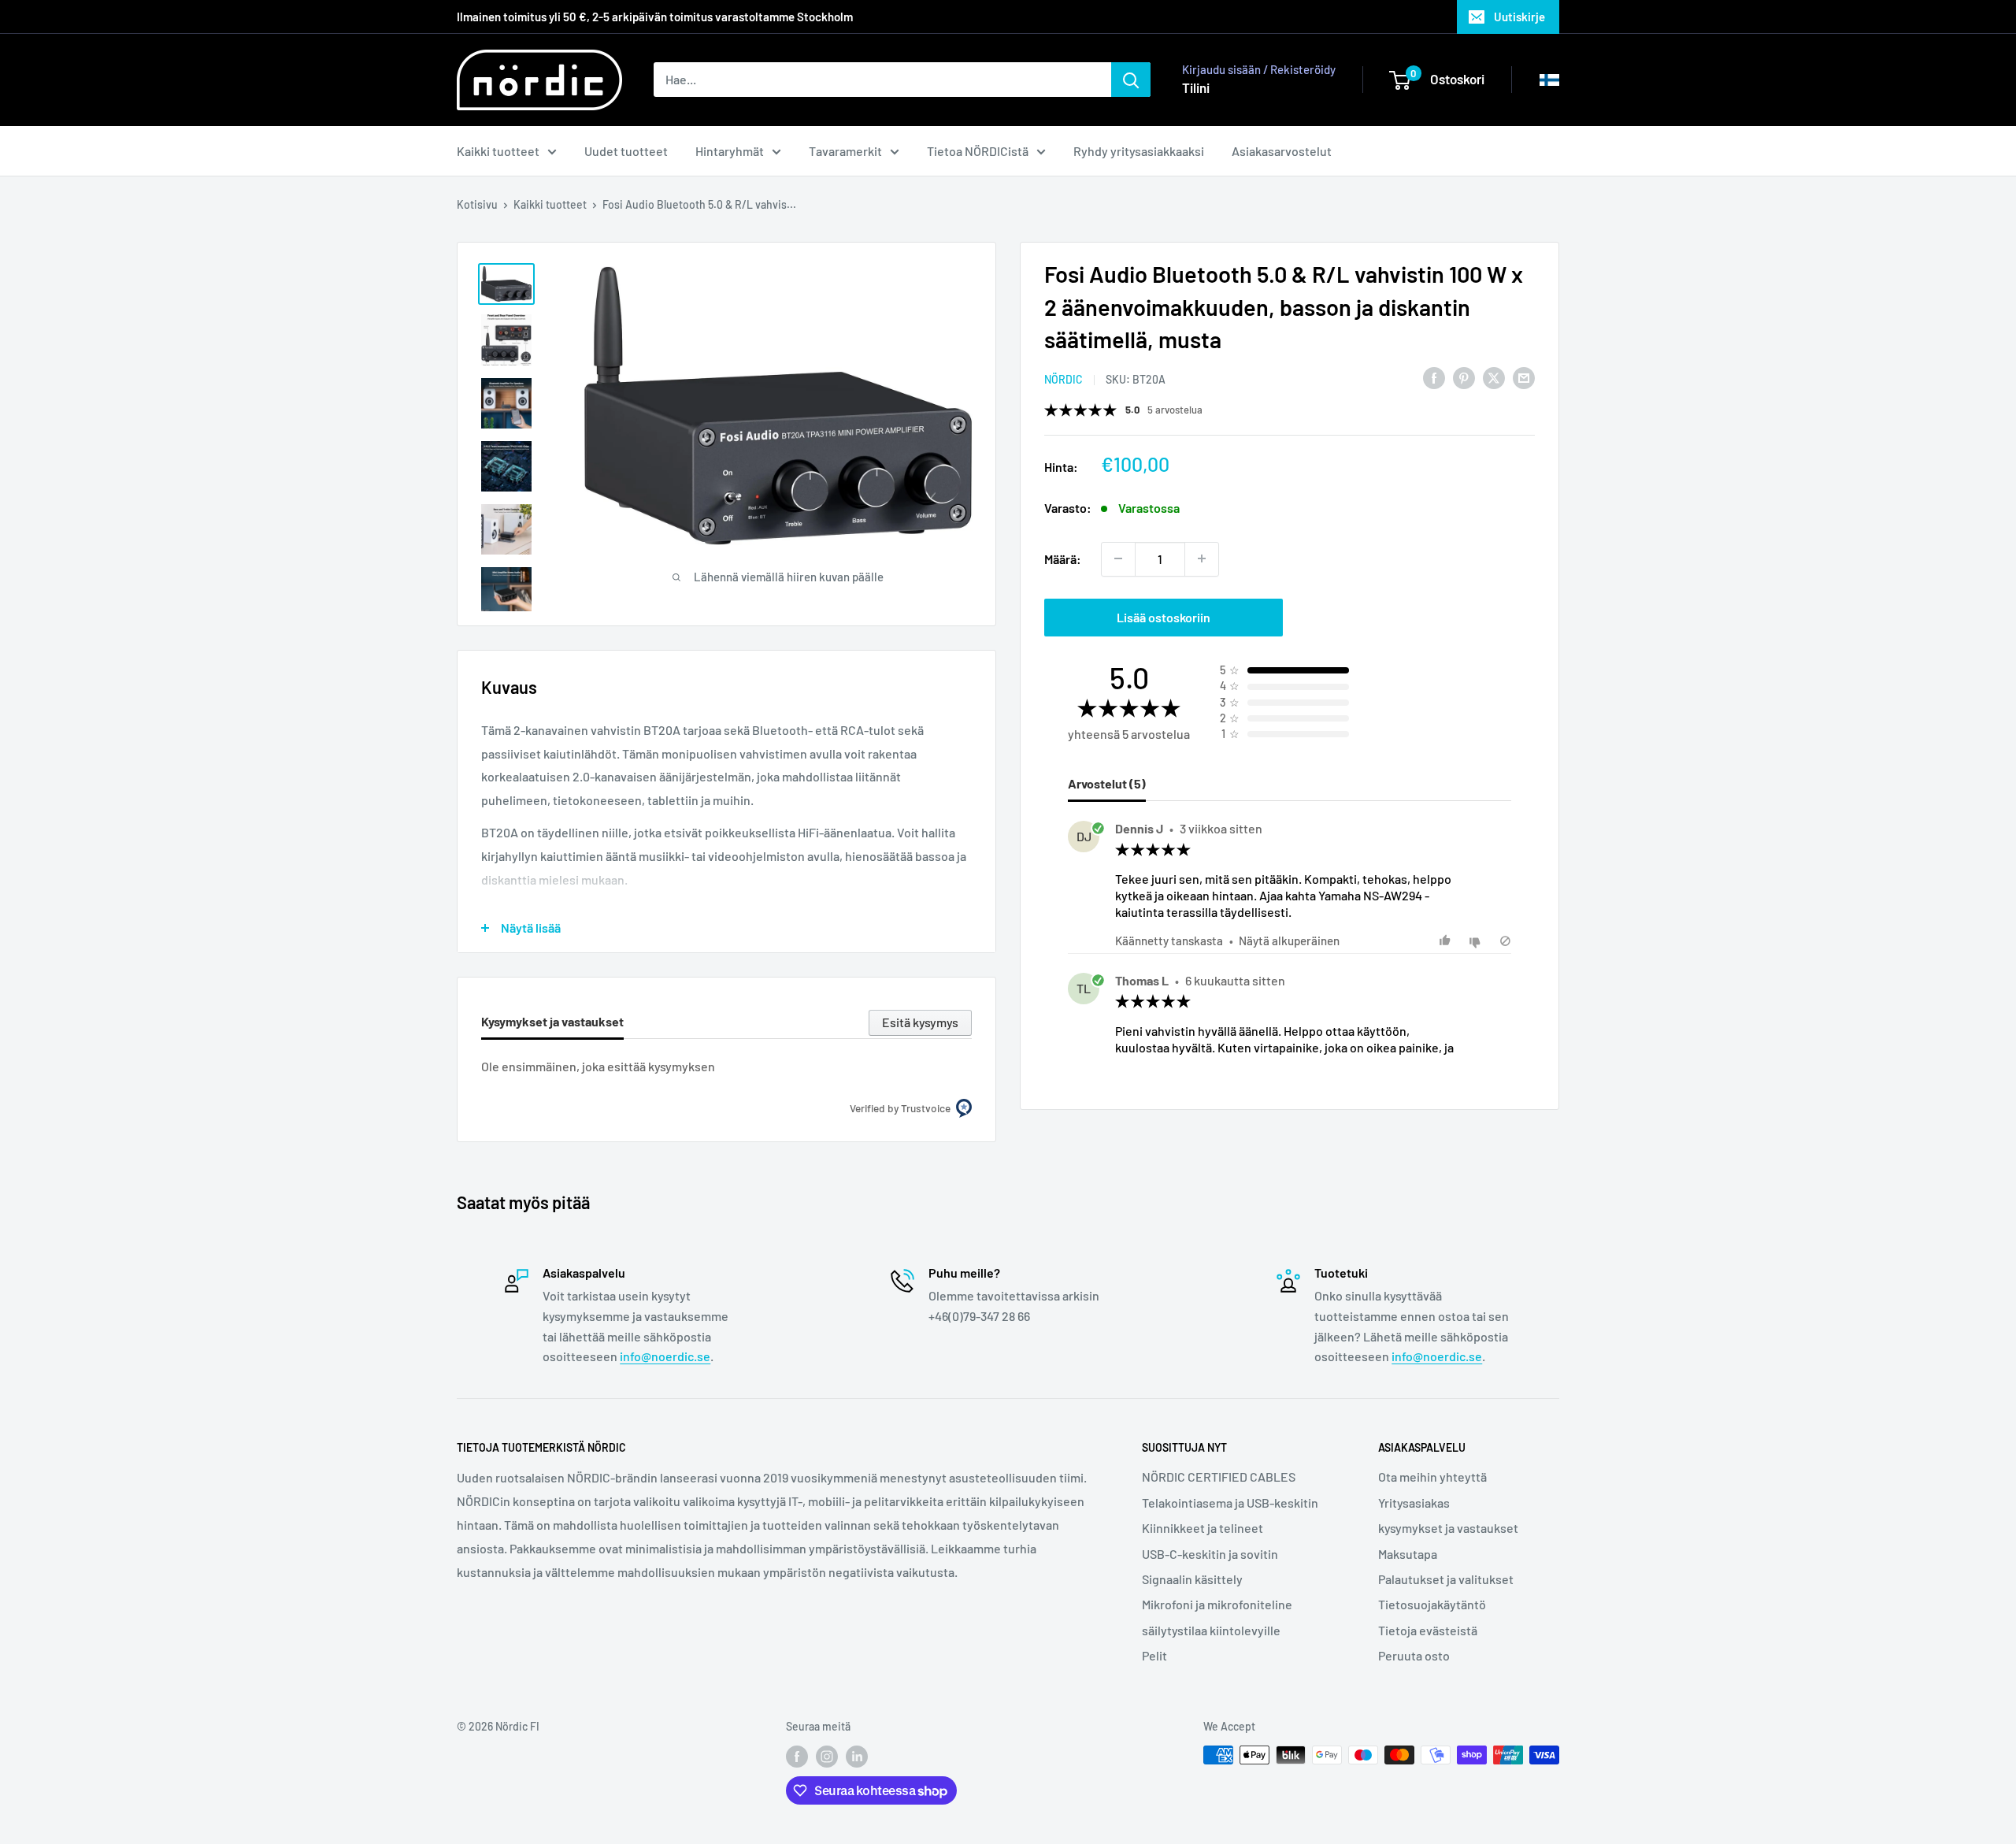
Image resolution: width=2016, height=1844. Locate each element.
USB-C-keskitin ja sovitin (1210, 1554)
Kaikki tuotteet (498, 151)
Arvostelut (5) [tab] (1107, 783)
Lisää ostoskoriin (1164, 616)
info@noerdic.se (665, 1356)
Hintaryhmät (730, 151)
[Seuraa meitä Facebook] (797, 1757)
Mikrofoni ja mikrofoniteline (1217, 1604)
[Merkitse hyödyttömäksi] (1477, 941)
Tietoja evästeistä (1428, 1630)
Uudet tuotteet (626, 151)
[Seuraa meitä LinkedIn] (857, 1757)
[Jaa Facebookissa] (1434, 377)
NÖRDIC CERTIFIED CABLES (1219, 1477)
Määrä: (1063, 558)
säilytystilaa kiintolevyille (1211, 1630)
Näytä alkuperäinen (1289, 941)
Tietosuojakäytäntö (1432, 1604)
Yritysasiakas (1414, 1503)
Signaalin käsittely (1192, 1579)
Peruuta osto (1414, 1655)
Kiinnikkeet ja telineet (1203, 1528)
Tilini (1196, 87)
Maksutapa (1408, 1554)
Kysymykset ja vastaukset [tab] (552, 1021)
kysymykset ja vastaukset (1448, 1528)
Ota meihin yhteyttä (1432, 1477)
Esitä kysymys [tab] (920, 1022)
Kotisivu (477, 204)
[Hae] (1131, 80)
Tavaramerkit (845, 151)
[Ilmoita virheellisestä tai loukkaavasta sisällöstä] (1505, 941)
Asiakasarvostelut (1282, 151)
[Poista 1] (1118, 558)
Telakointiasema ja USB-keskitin (1230, 1503)
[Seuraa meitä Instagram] (827, 1757)
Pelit (1154, 1655)
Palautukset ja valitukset (1446, 1579)
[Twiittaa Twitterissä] (1494, 377)
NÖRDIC (1064, 378)
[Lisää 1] (1202, 558)
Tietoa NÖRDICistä (978, 151)
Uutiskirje (1519, 17)
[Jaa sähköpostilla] (1524, 377)
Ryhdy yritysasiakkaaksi (1139, 151)
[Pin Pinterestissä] (1464, 377)
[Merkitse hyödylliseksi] (1447, 941)
